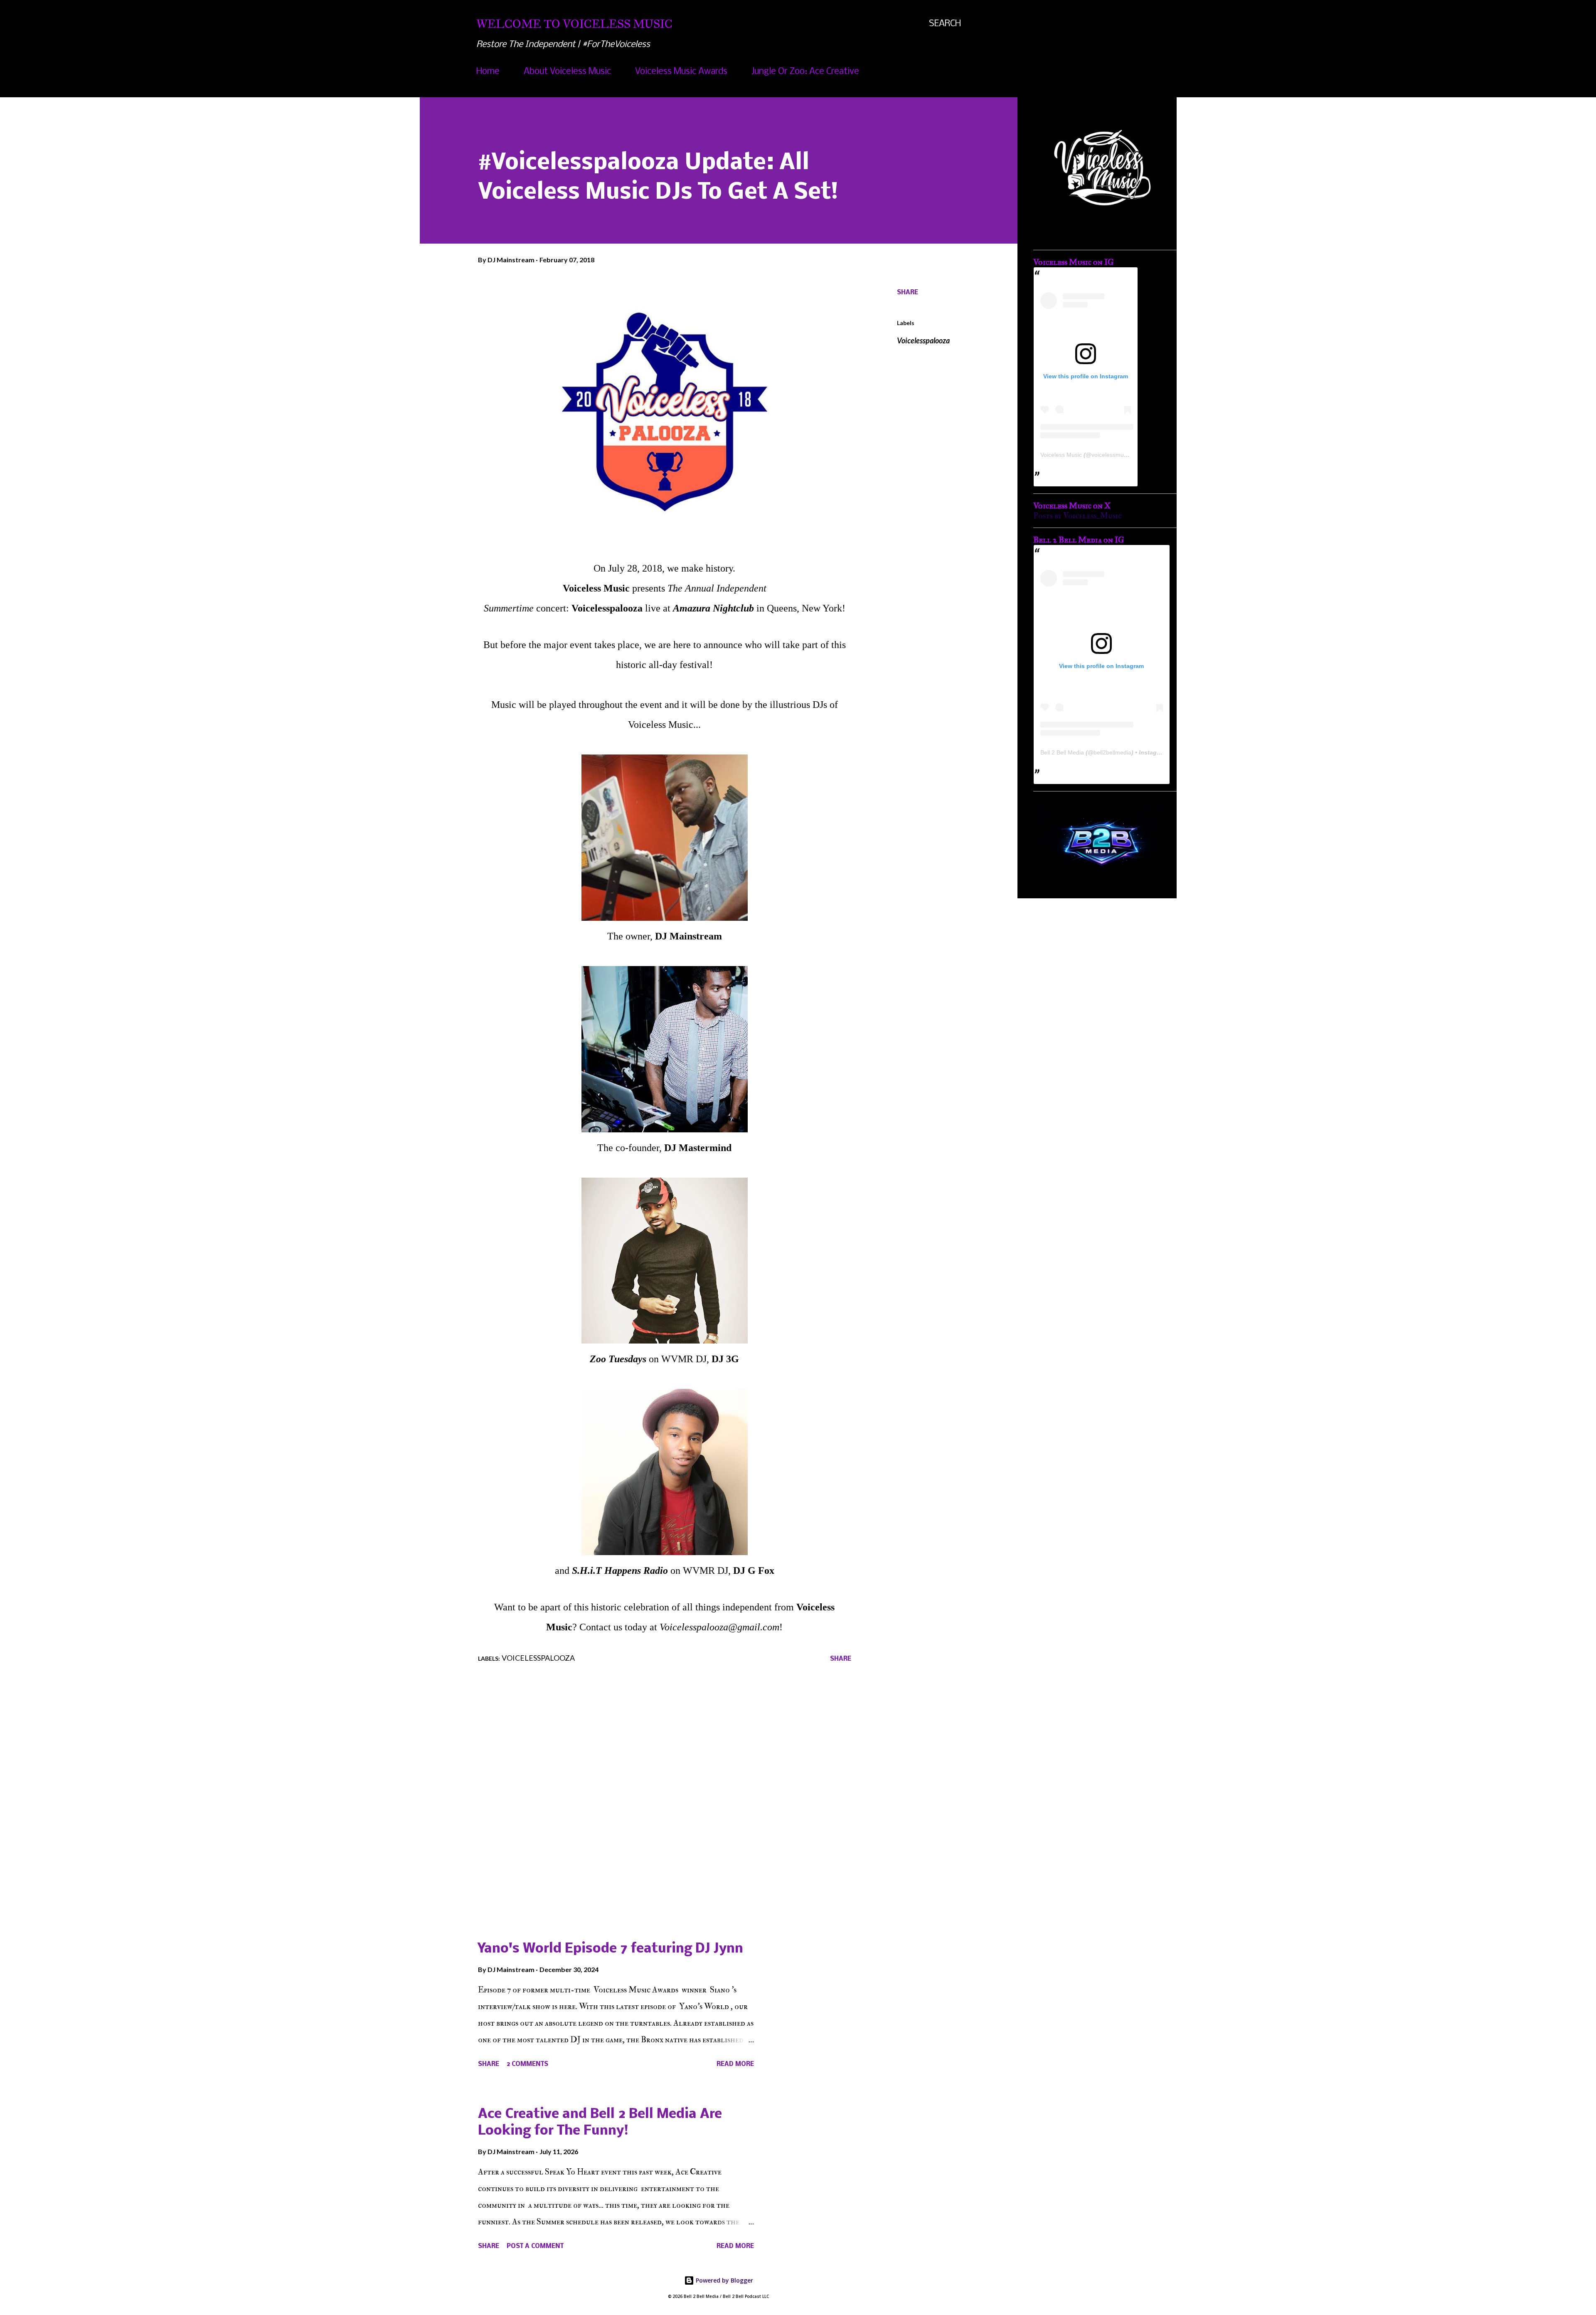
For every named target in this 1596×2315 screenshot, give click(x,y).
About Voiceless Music (567, 72)
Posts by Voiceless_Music (1078, 516)
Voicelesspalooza (923, 340)
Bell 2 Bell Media (1062, 752)
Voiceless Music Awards (681, 72)
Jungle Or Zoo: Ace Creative (805, 72)
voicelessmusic (1111, 455)
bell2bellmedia (1112, 752)
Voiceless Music (1061, 455)
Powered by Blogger (724, 2280)
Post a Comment (535, 2246)
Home (488, 72)
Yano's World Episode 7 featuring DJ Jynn (611, 1949)
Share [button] (908, 293)
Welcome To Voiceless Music (574, 24)
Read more (735, 2064)
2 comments (527, 2064)
